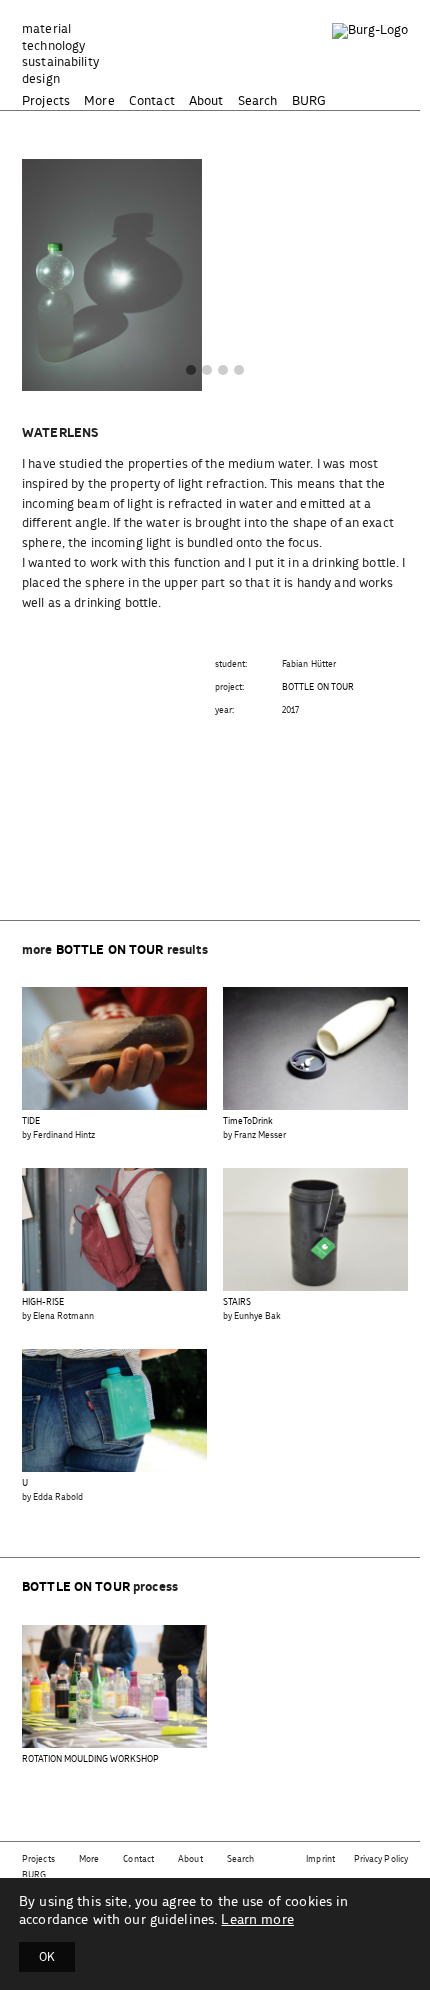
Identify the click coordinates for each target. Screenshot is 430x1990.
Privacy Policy (381, 1859)
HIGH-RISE (43, 1302)
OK (47, 1957)
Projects (46, 101)
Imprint (320, 1859)
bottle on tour (110, 950)
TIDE (31, 1121)
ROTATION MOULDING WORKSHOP (90, 1759)
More (99, 101)
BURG (309, 101)
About (206, 101)
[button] (191, 371)
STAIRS (237, 1302)
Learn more (257, 1920)
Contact (152, 101)
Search (258, 101)
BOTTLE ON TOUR (318, 687)
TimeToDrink (248, 1121)
